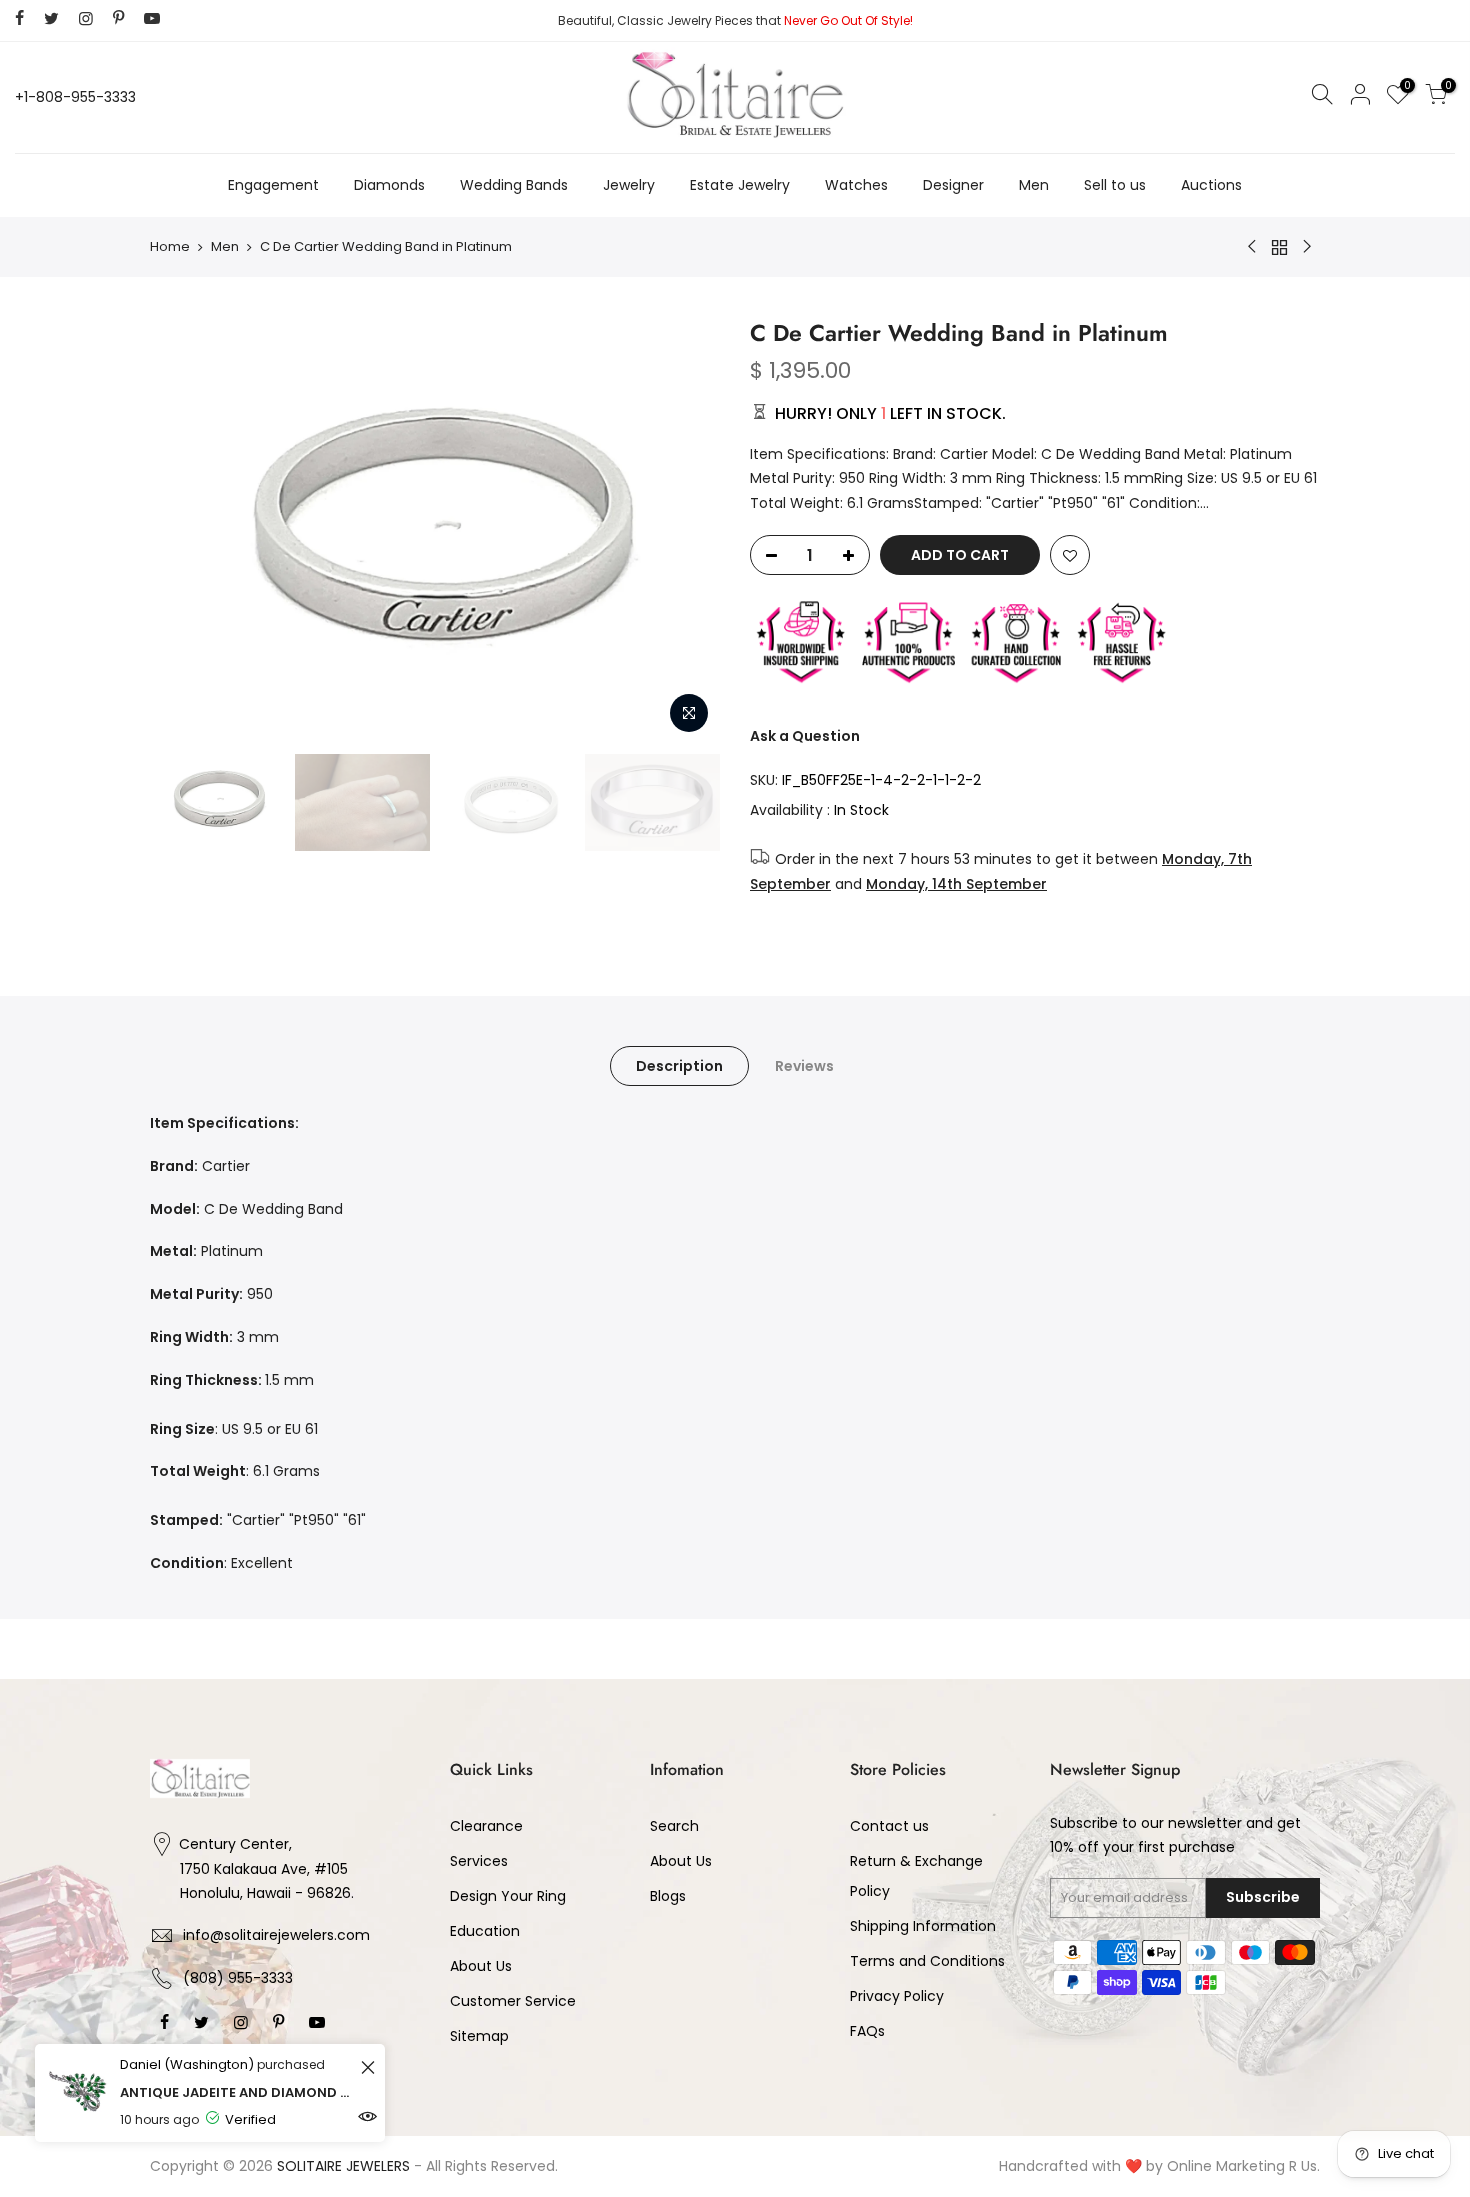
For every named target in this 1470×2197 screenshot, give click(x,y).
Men (1034, 185)
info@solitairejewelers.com (276, 1935)
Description (679, 1066)
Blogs (668, 1896)
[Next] (685, 531)
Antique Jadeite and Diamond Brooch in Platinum (237, 2092)
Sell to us (1115, 185)
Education (485, 1931)
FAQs (867, 2031)
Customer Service (513, 2001)
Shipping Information (923, 1926)
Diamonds (389, 185)
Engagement (273, 185)
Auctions (1211, 185)
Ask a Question (805, 736)
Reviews (804, 1066)
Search (674, 1826)
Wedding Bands (514, 185)
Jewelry (629, 185)
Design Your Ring (508, 1896)
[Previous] (185, 531)
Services (479, 1861)
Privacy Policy (897, 1996)
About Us (481, 1966)
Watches (856, 185)
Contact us (889, 1826)
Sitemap (479, 2036)
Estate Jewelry (740, 185)
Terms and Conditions (927, 1961)
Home (170, 247)
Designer (953, 185)
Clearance (486, 1826)
